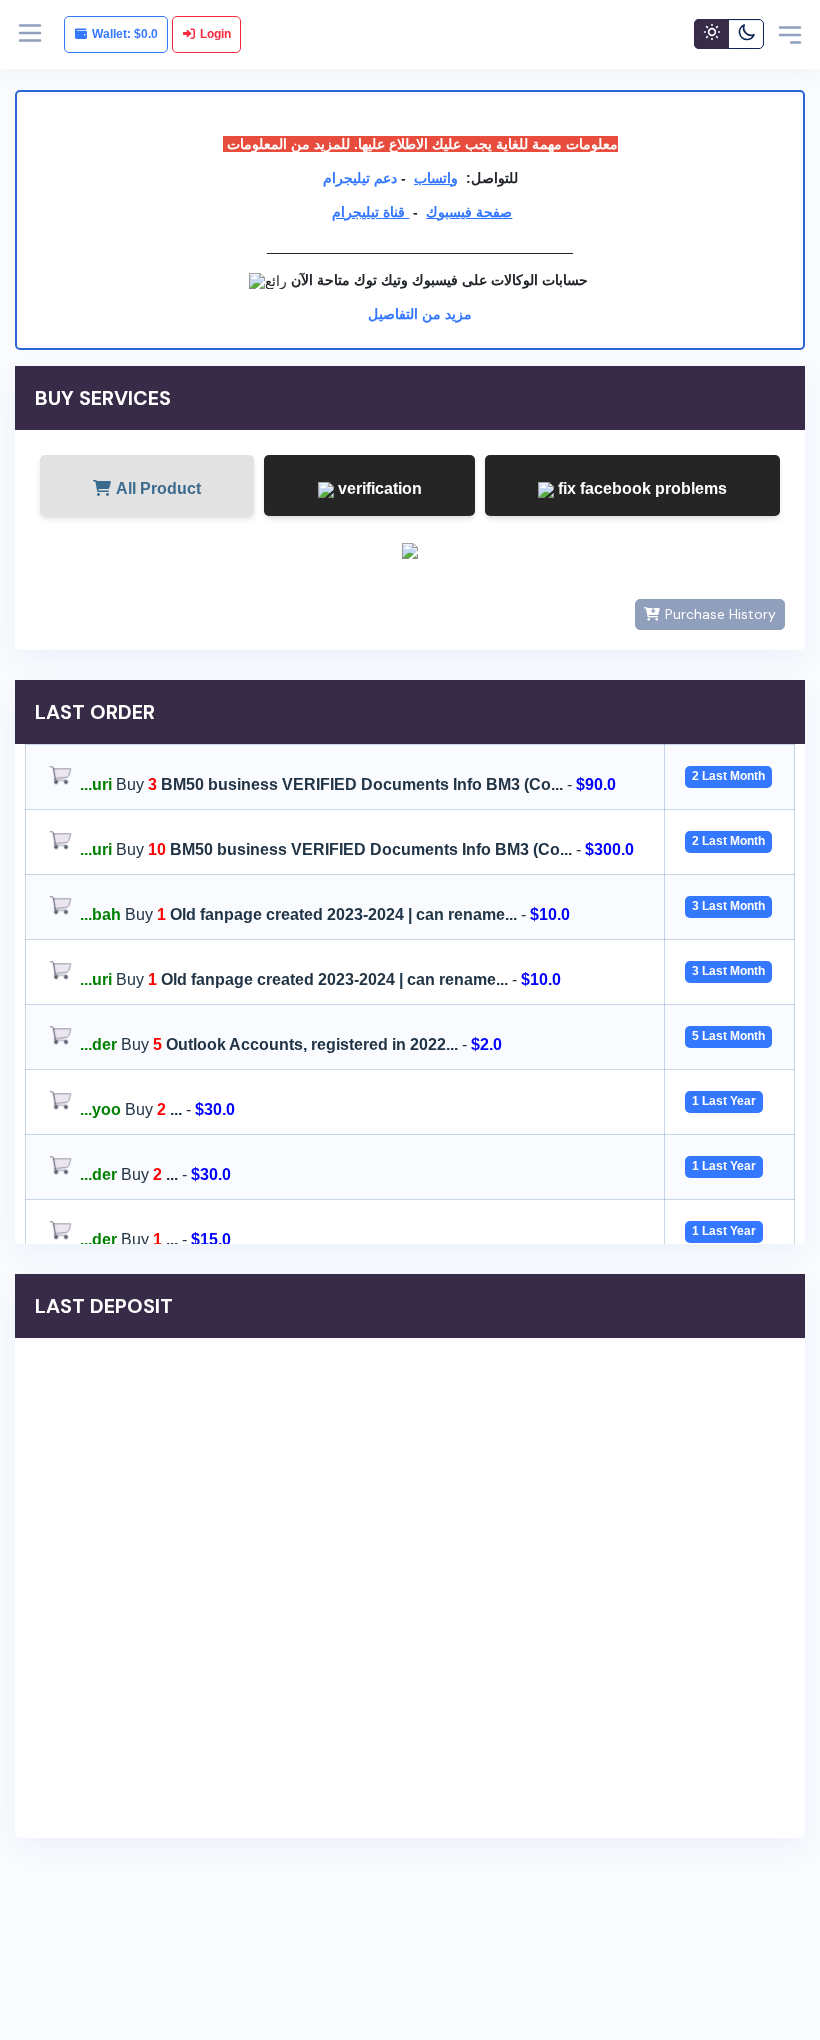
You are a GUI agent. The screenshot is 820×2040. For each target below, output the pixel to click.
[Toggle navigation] (790, 34)
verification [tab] (378, 488)
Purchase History (720, 614)
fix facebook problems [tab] (640, 488)
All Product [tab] (158, 488)
